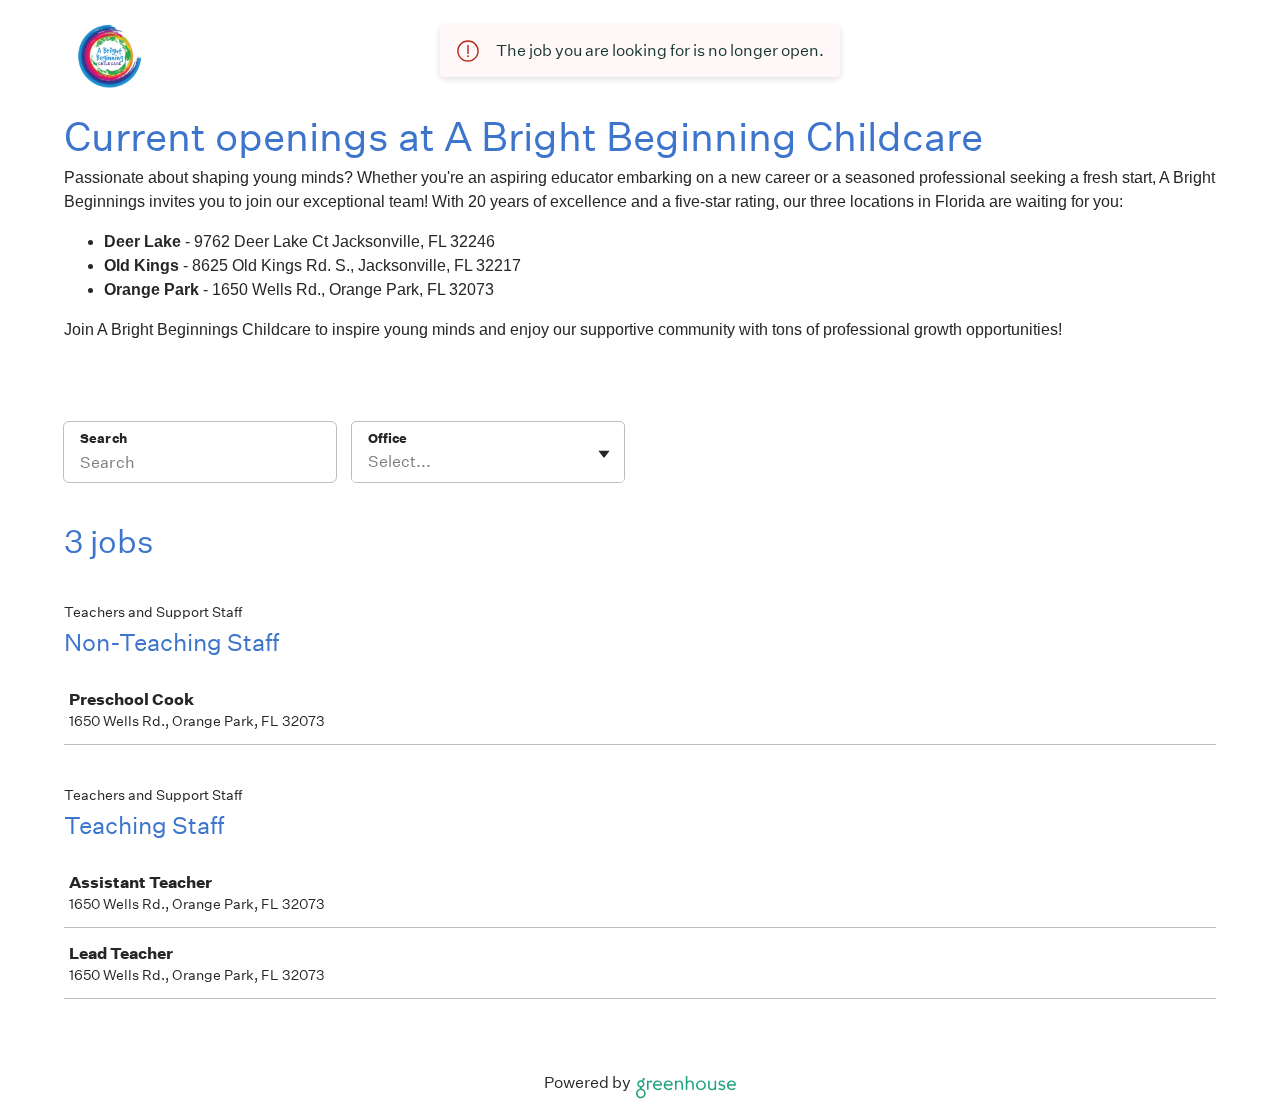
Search (103, 438)
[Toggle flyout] (604, 454)
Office (387, 438)
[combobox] (369, 462)
